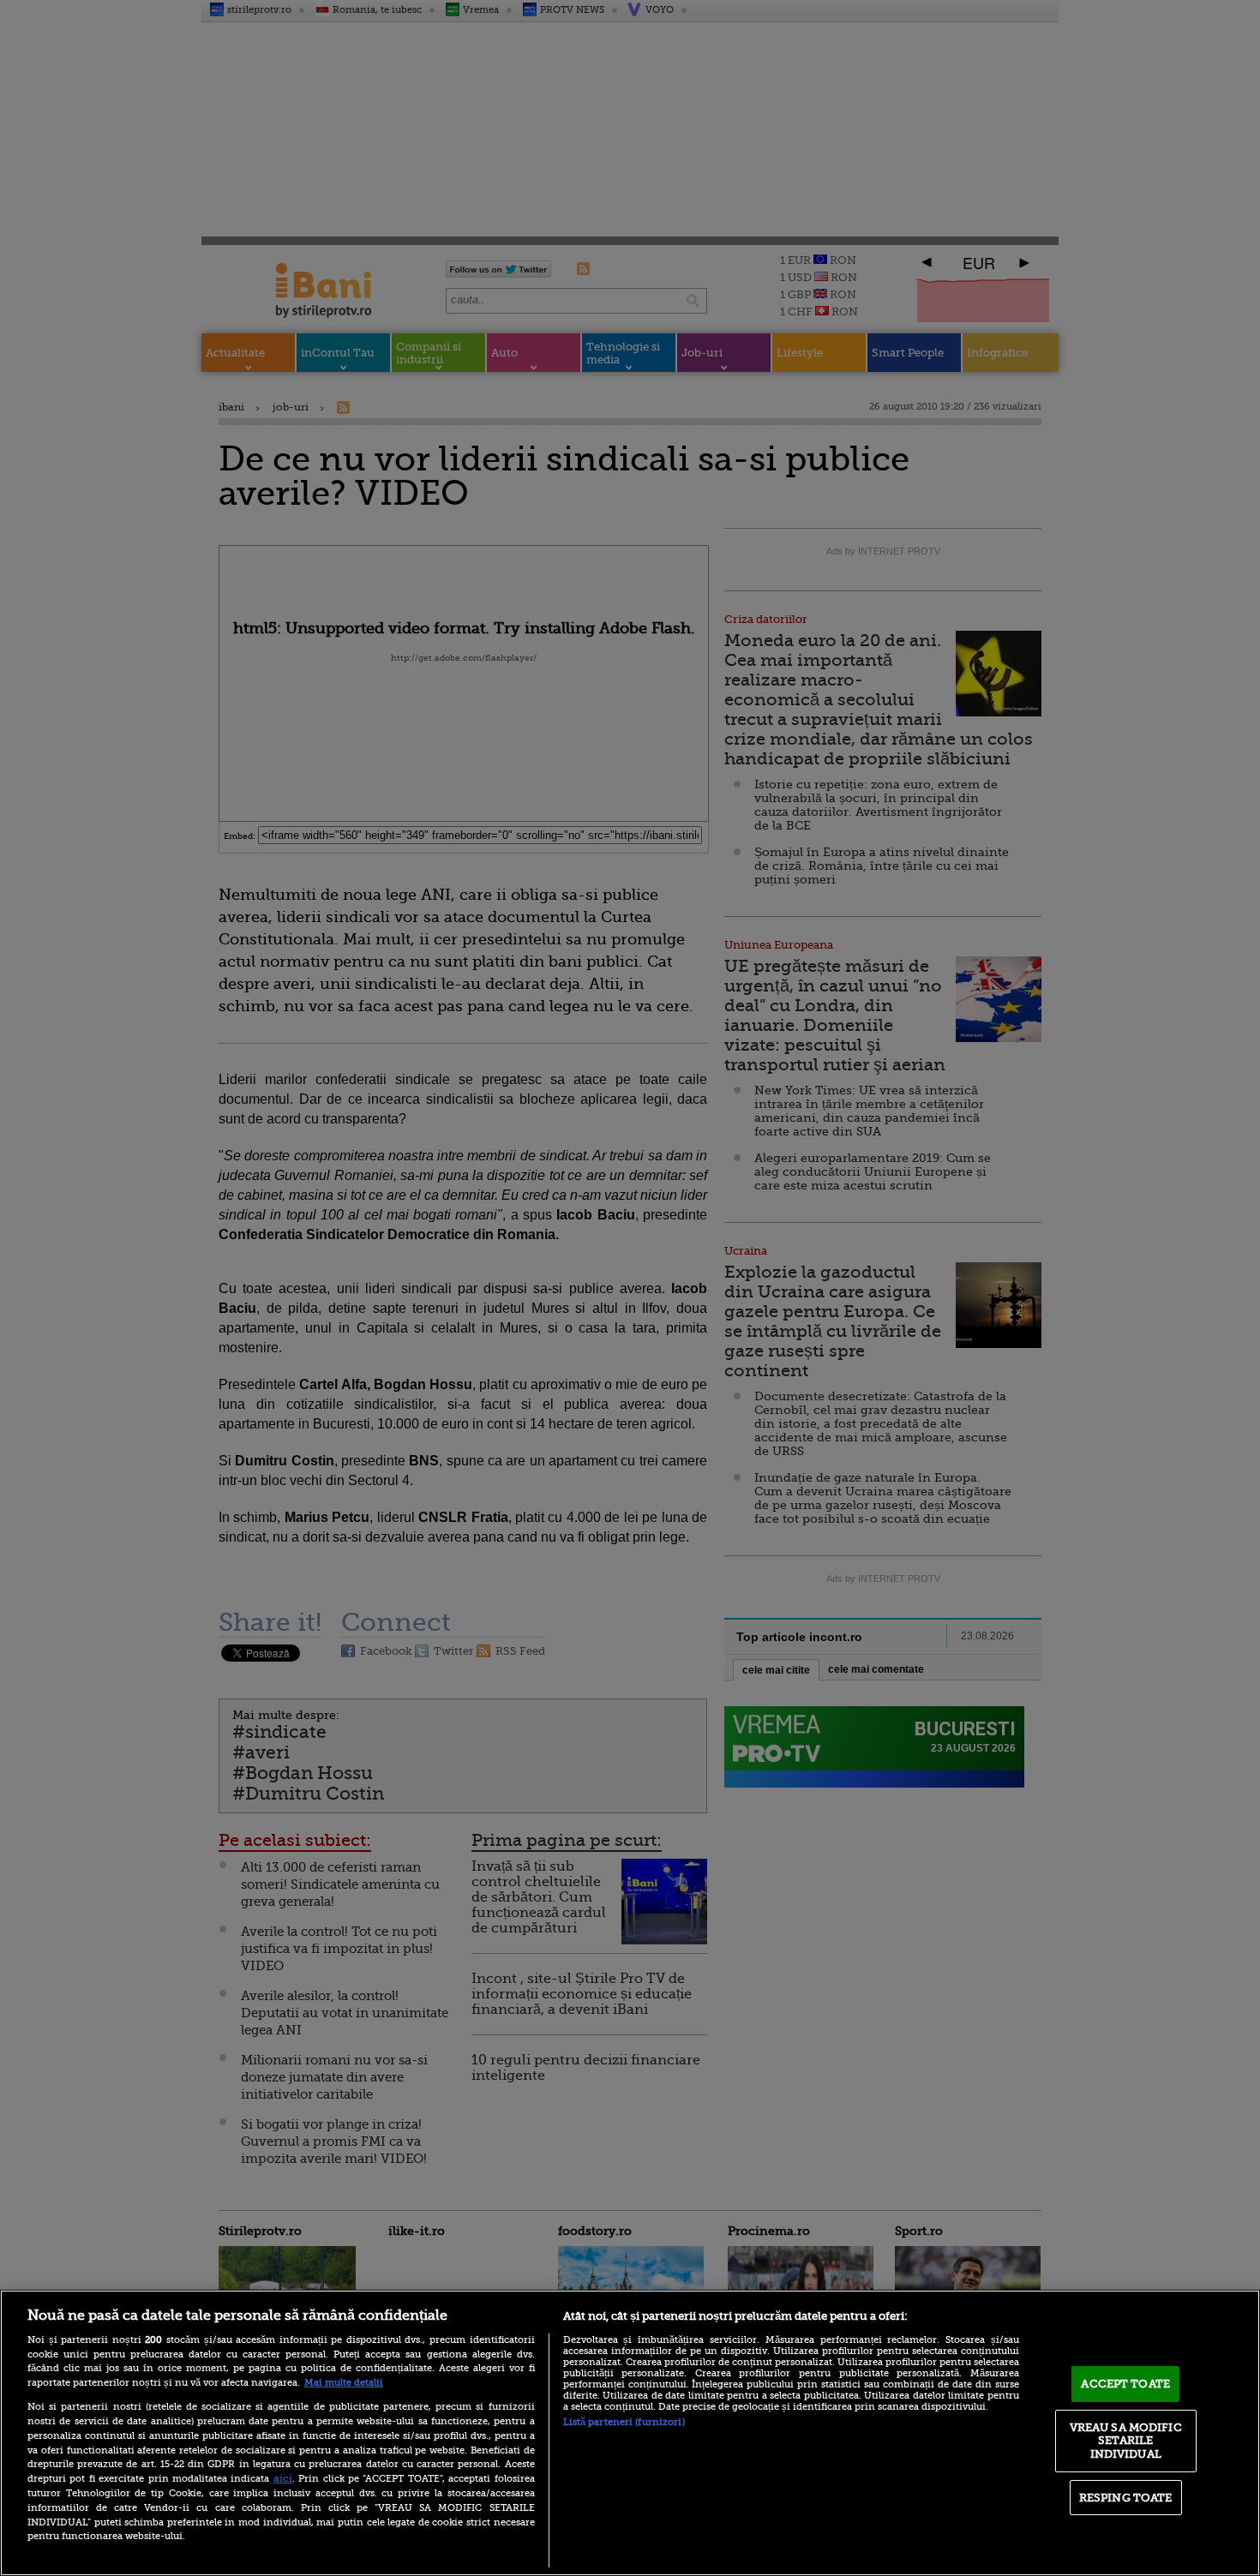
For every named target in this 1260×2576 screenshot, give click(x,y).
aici (283, 2478)
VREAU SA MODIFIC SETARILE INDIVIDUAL (1126, 2441)
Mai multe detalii (344, 2383)
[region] (630, 2433)
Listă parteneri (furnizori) (624, 2422)
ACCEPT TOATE (1125, 2384)
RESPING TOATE (1126, 2498)
